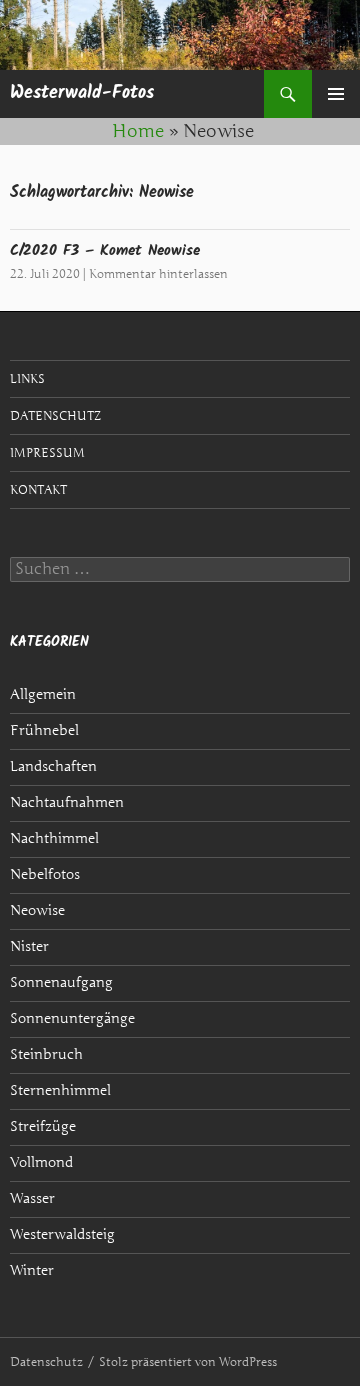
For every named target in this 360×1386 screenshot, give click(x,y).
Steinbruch (46, 1054)
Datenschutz (55, 415)
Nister (29, 946)
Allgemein (43, 694)
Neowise (37, 910)
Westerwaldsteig (62, 1234)
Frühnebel (44, 730)
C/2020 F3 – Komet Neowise (105, 251)
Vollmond (41, 1162)
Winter (32, 1270)
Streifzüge (43, 1126)
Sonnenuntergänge (72, 1018)
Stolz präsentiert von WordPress (188, 1361)
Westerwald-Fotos (82, 93)
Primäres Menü (336, 94)
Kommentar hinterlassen (158, 273)
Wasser (32, 1198)
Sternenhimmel (60, 1090)
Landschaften (53, 766)
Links (27, 378)
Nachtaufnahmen (67, 802)
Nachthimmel (54, 838)
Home (138, 131)
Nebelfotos (45, 874)
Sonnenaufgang (61, 982)
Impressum (47, 452)
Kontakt (38, 489)
